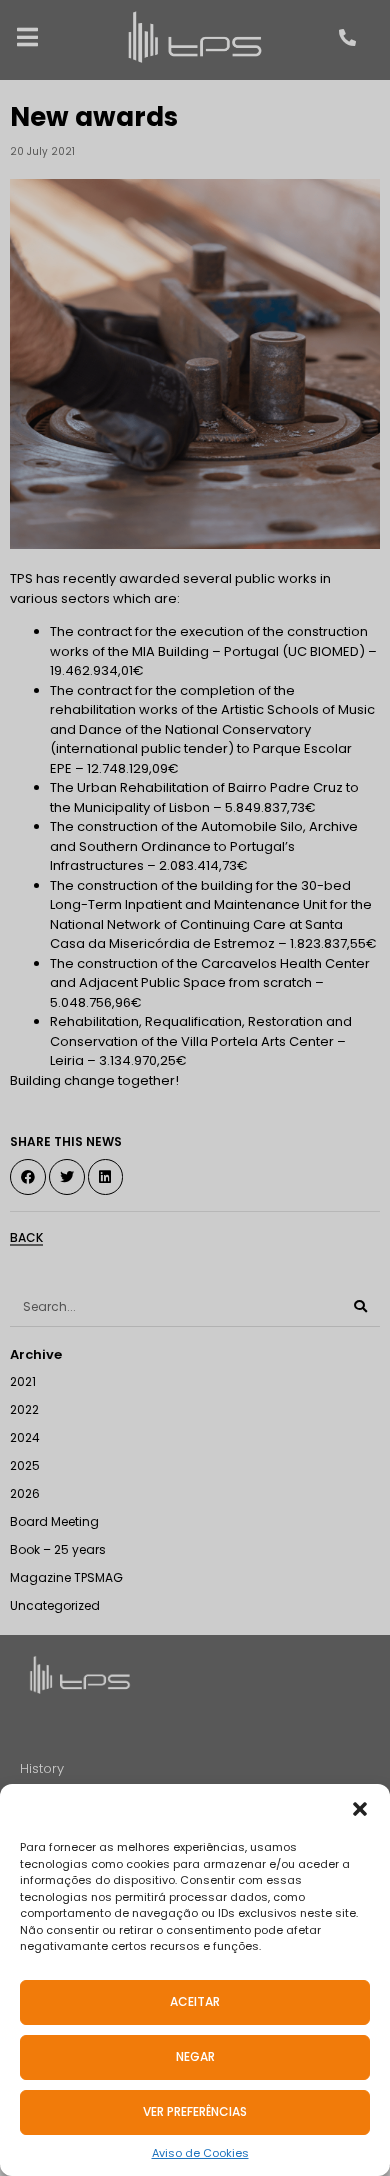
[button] (360, 1809)
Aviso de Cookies (200, 2153)
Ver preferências (195, 2111)
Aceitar (195, 2001)
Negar (195, 2056)
